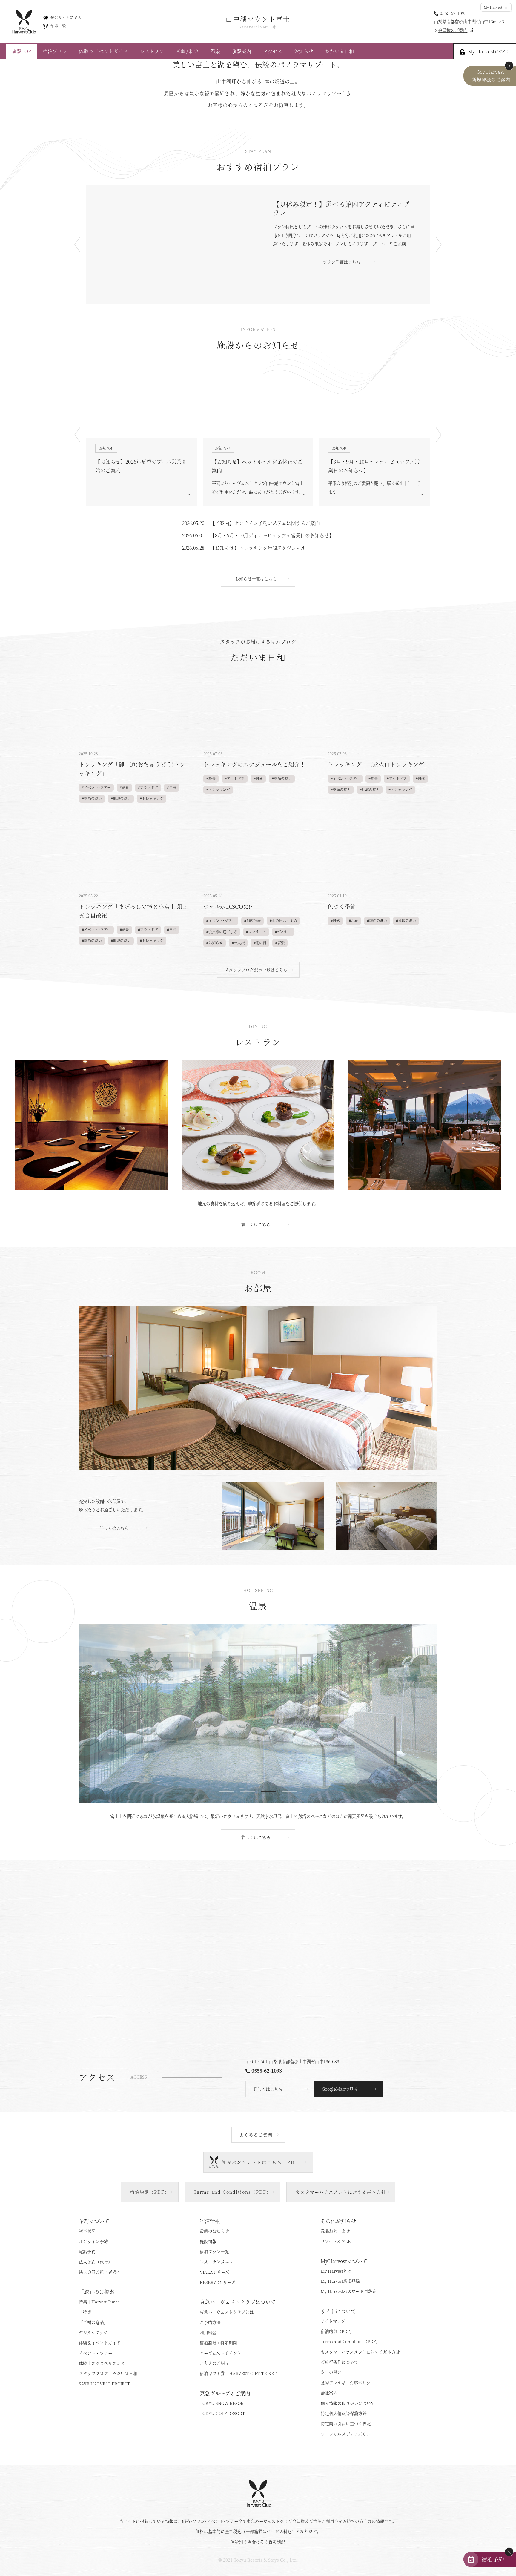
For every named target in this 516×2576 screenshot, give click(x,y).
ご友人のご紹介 (214, 2363)
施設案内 (242, 51)
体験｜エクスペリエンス (102, 2363)
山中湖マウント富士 (258, 22)
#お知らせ (215, 943)
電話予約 (87, 2251)
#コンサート (256, 932)
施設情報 (208, 2241)
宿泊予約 (493, 2559)
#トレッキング (152, 799)
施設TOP (21, 51)
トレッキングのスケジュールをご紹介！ (254, 764)
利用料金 (208, 2332)
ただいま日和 (340, 51)
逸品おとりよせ (335, 2231)
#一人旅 (238, 943)
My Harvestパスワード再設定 (349, 2291)
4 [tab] (289, 1792)
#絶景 (124, 787)
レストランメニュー (219, 2262)
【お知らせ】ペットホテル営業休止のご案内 (141, 466)
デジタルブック (93, 2332)
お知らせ (304, 51)
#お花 (353, 921)
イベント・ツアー (96, 2353)
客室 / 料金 (187, 51)
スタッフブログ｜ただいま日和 (108, 2373)
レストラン (152, 51)
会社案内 (329, 2393)
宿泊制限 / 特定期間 (218, 2342)
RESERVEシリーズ (218, 2282)
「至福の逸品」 (93, 2322)
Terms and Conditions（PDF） (350, 2341)
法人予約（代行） (96, 2262)
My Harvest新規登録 (340, 2281)
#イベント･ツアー (96, 787)
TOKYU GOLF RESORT (222, 2413)
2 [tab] (248, 1792)
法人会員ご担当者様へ (100, 2272)
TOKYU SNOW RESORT (223, 2403)
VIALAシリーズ (215, 2272)
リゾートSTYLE (336, 2241)
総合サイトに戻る (66, 17)
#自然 (172, 787)
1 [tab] (227, 1792)
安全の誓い (331, 2372)
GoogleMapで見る (340, 2089)
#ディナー (283, 932)
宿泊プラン (55, 51)
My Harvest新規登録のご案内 (491, 76)
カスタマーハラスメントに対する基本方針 (360, 2352)
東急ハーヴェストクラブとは (227, 2312)
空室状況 (87, 2231)
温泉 (215, 51)
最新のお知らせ (214, 2231)
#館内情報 (252, 921)
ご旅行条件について (340, 2362)
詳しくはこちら (256, 1224)
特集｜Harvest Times (99, 2302)
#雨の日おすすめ (283, 921)
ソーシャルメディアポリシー (348, 2434)
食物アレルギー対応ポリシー (348, 2382)
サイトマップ (333, 2321)
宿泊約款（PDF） (337, 2331)
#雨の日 (260, 943)
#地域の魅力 (121, 799)
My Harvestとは (336, 2271)
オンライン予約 (93, 2241)
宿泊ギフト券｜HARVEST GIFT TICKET (238, 2373)
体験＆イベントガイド (100, 2342)
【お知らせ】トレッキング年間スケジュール (258, 548)
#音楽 (280, 943)
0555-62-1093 (453, 13)
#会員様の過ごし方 (222, 932)
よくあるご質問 (256, 2135)
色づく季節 (342, 906)
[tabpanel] (258, 1714)
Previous (77, 245)
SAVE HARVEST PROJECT (104, 2384)
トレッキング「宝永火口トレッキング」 (379, 764)
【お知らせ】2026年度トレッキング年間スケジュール (374, 466)
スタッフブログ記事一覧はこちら (256, 970)
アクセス (273, 51)
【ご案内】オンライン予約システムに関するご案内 (265, 523)
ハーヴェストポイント (221, 2353)
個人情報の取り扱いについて (348, 2403)
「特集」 (87, 2312)
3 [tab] (268, 1792)
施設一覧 (58, 26)
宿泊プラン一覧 (214, 2251)
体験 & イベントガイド (103, 51)
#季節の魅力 (92, 799)
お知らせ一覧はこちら (256, 578)
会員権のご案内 (453, 30)
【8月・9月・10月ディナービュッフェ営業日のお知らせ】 (257, 466)
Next (439, 245)
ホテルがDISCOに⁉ (228, 906)
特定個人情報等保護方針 (344, 2413)
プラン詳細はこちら (342, 271)
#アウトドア (148, 787)
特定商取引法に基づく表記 (346, 2423)
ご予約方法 (210, 2322)
